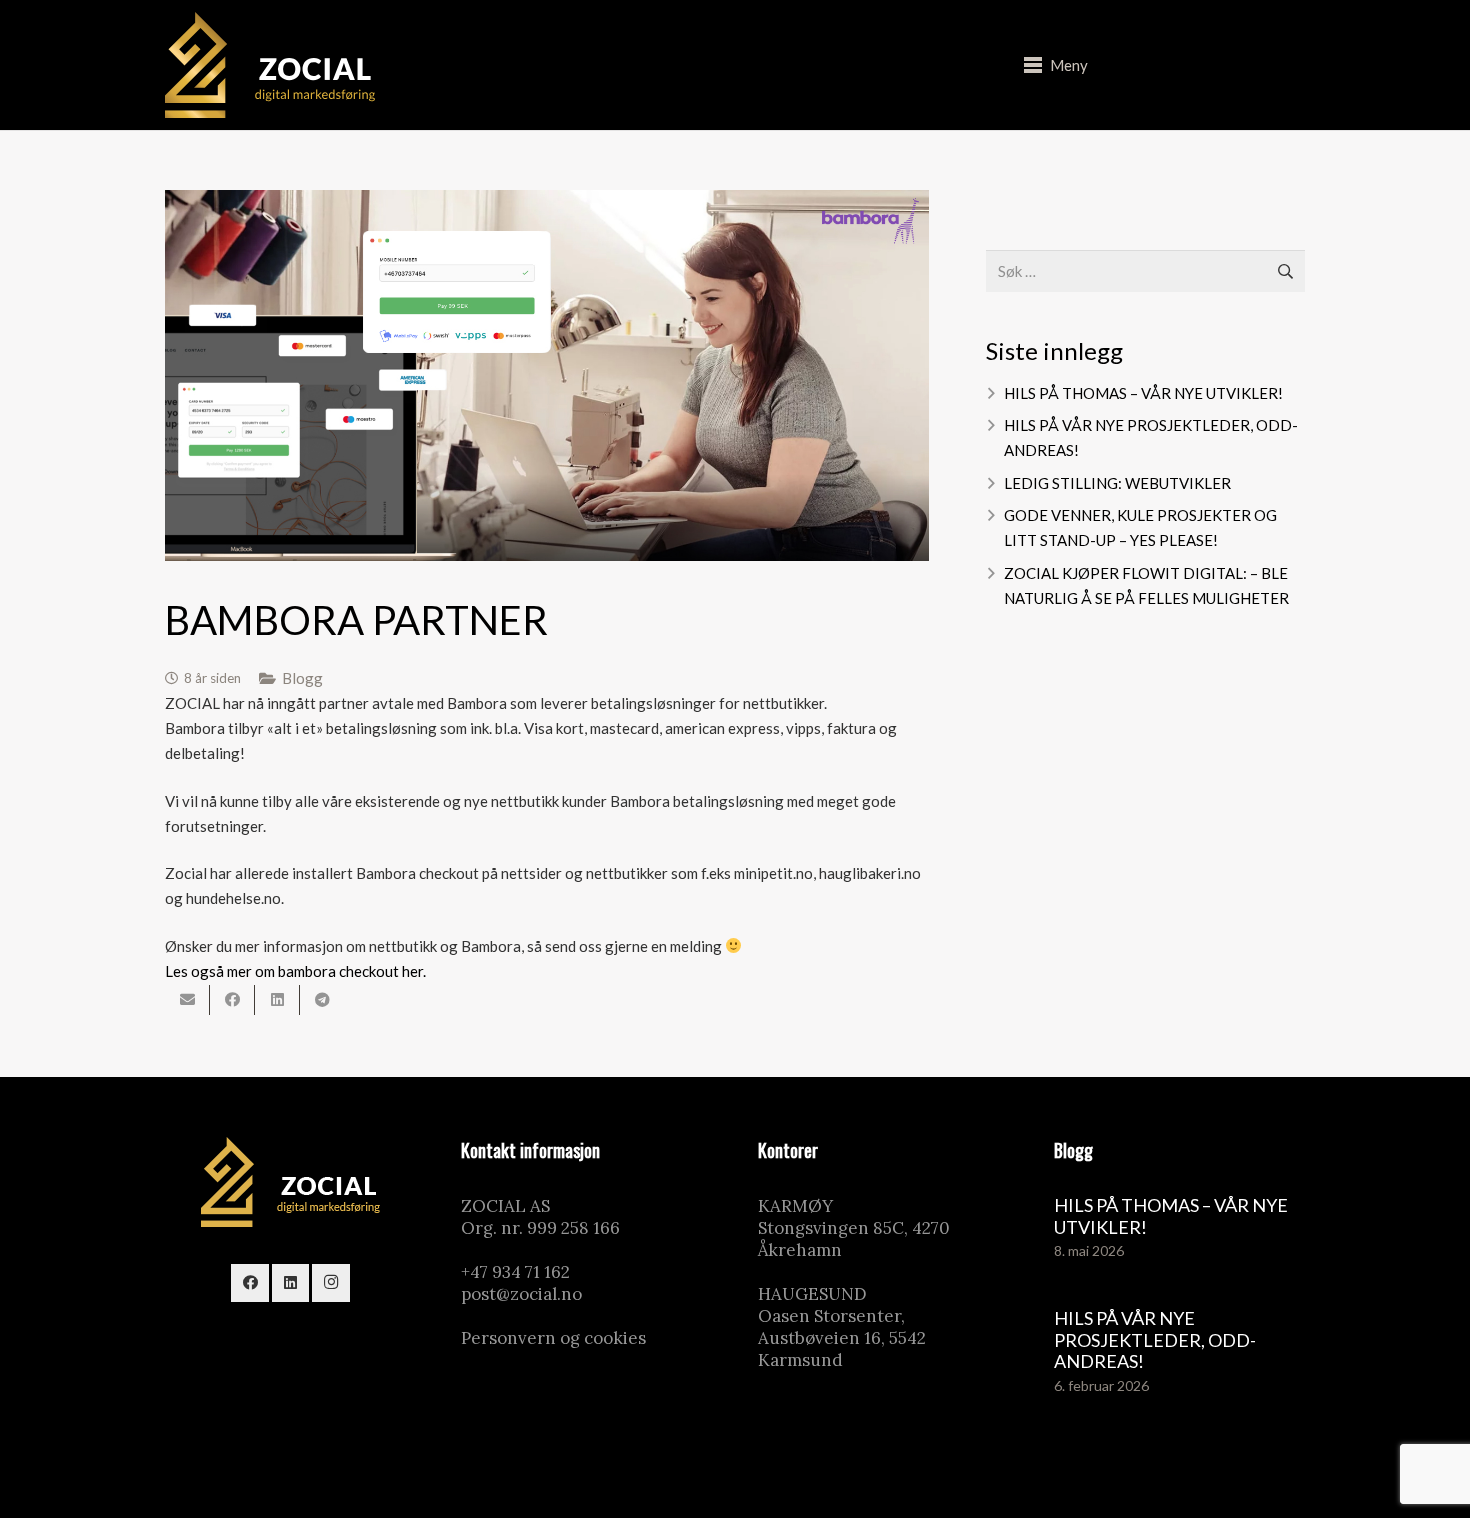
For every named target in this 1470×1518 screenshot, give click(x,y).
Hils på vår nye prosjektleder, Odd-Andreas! (1155, 1339)
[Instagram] (331, 1283)
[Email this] (187, 1000)
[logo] (270, 65)
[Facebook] (250, 1283)
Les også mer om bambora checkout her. (295, 971)
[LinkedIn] (291, 1283)
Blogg (302, 678)
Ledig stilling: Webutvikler (1117, 483)
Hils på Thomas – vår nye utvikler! (1143, 393)
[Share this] (232, 1000)
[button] (1056, 65)
